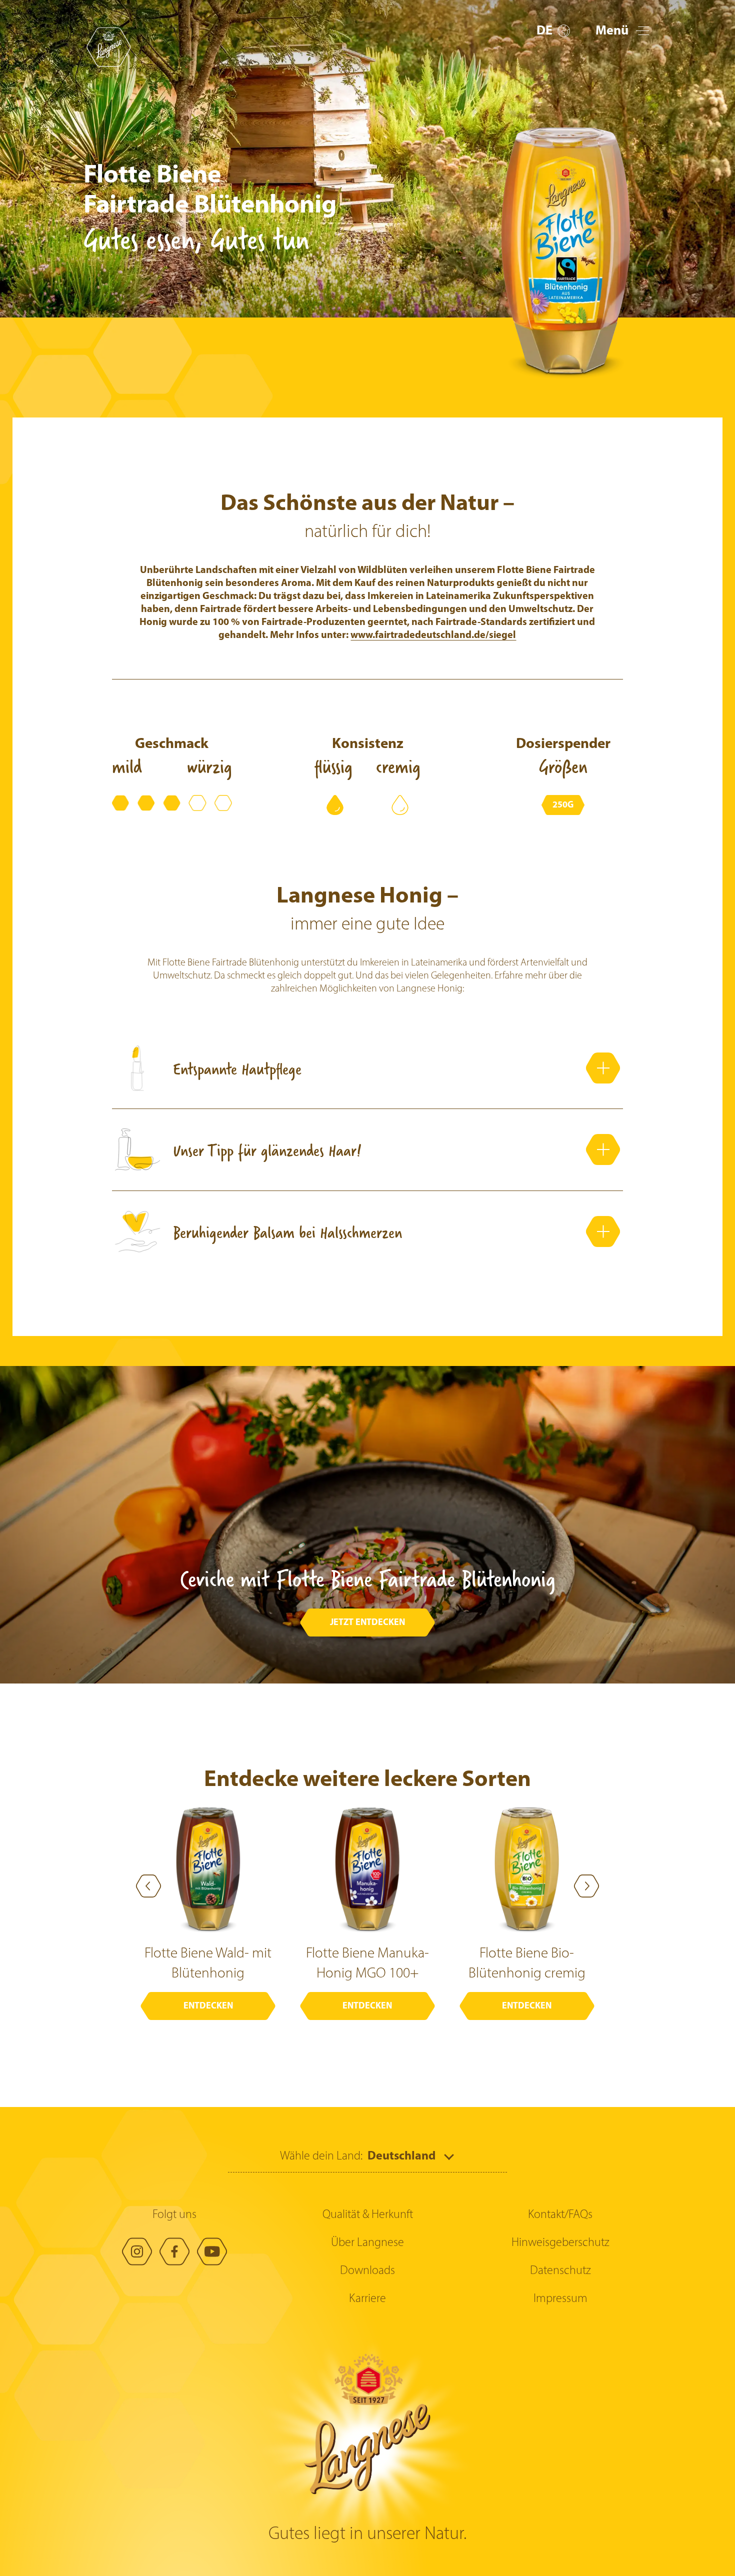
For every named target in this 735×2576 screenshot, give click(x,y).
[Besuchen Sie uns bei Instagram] (137, 2251)
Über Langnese (367, 2243)
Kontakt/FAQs (560, 2215)
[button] (553, 31)
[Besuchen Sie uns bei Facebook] (174, 2251)
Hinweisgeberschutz (560, 2243)
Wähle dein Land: (321, 2156)
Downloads (367, 2271)
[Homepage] (108, 47)
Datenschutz (560, 2271)
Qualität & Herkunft (368, 2215)
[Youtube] (212, 2251)
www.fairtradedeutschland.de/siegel (433, 635)
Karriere (367, 2299)
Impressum (560, 2299)
